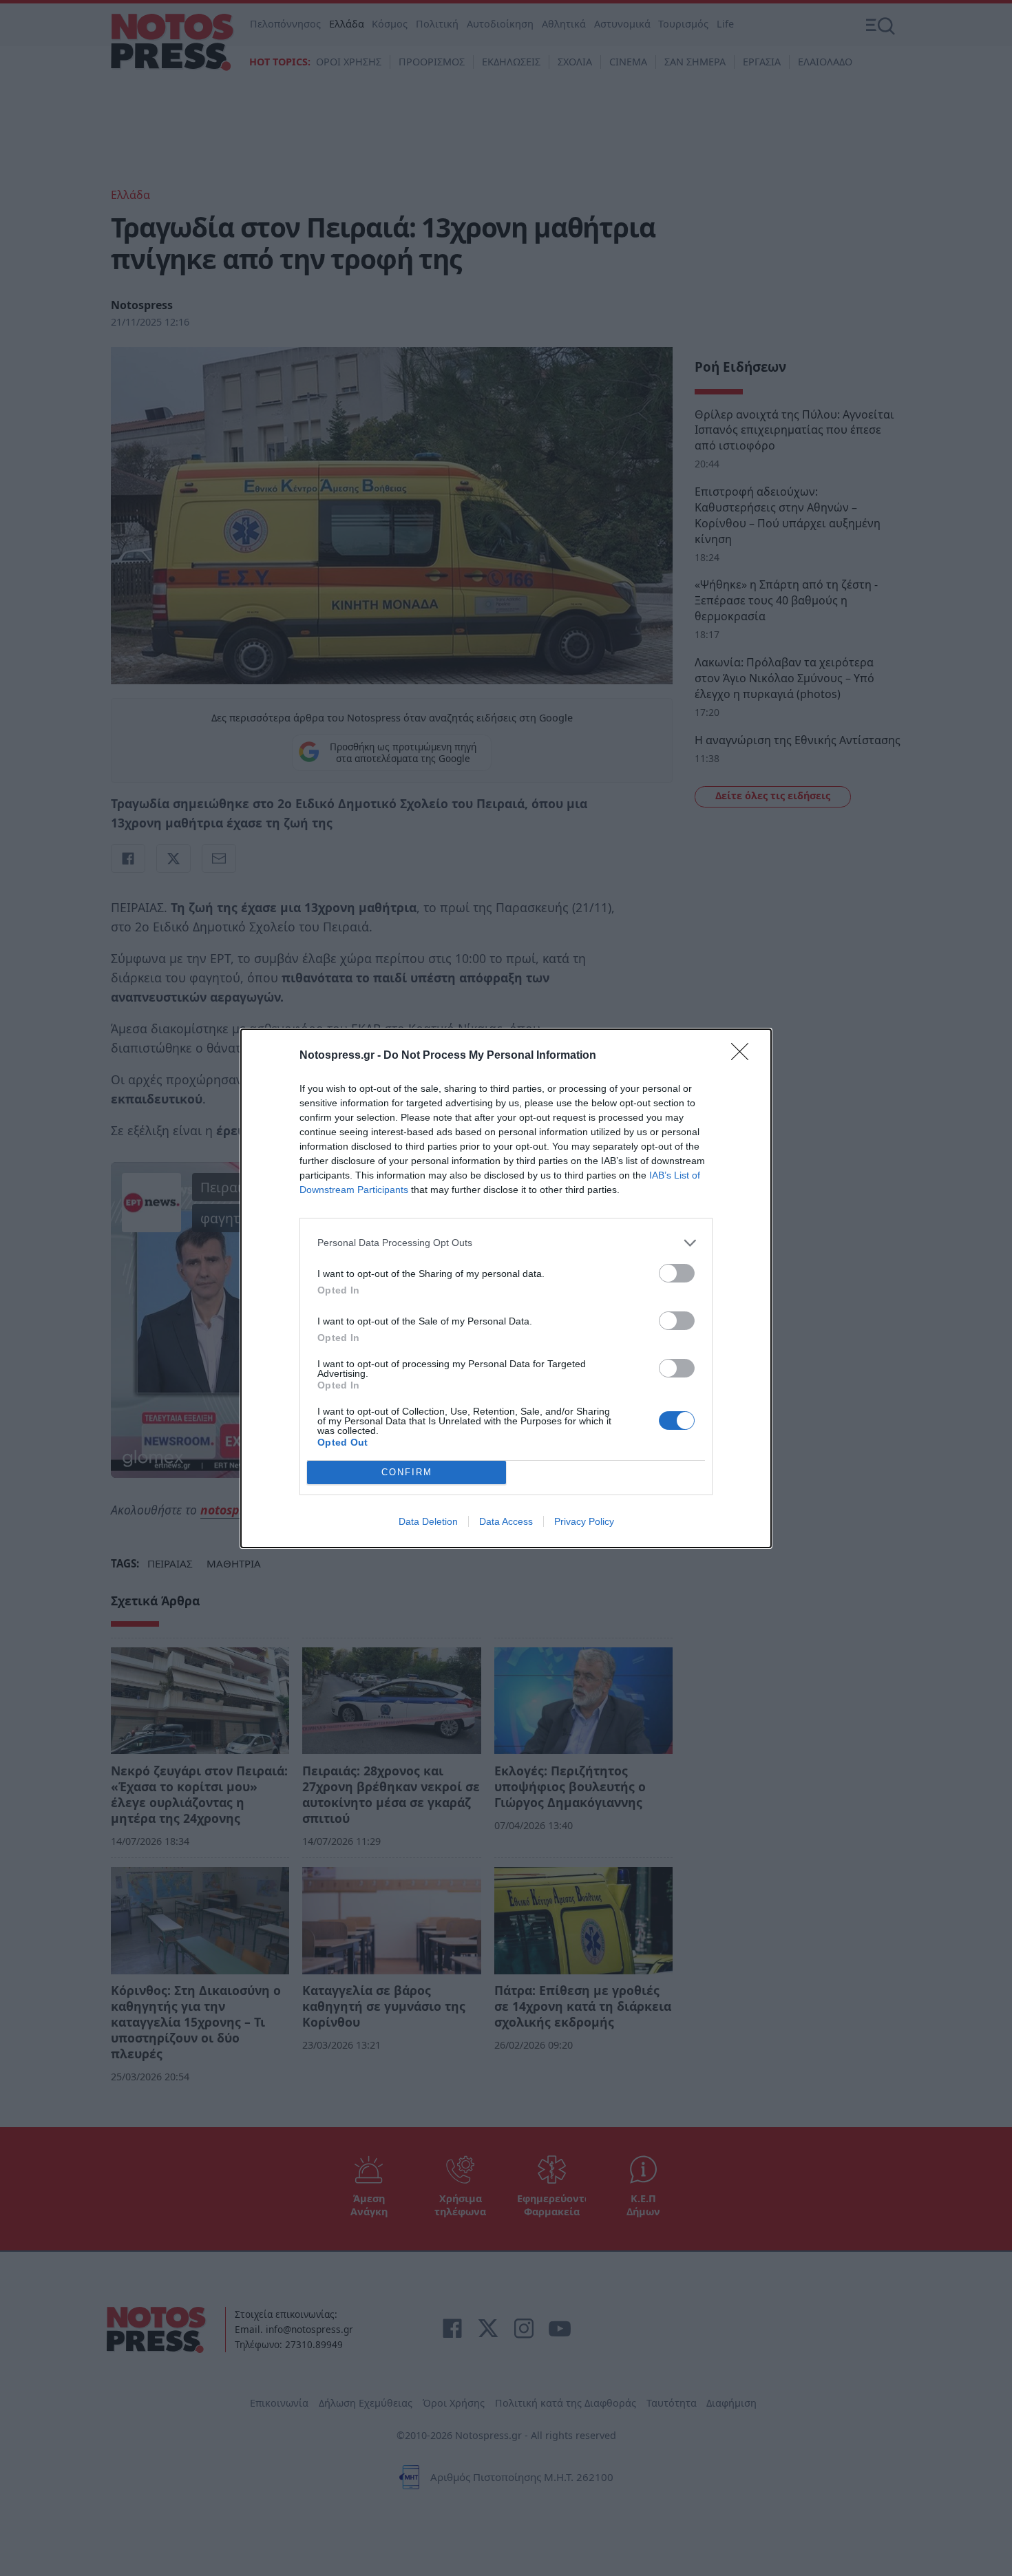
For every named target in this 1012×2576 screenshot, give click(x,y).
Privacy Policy (584, 1521)
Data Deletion (428, 1521)
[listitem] (506, 1243)
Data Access (506, 1521)
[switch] (677, 1273)
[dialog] (506, 1288)
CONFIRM (407, 1472)
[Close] (744, 1056)
